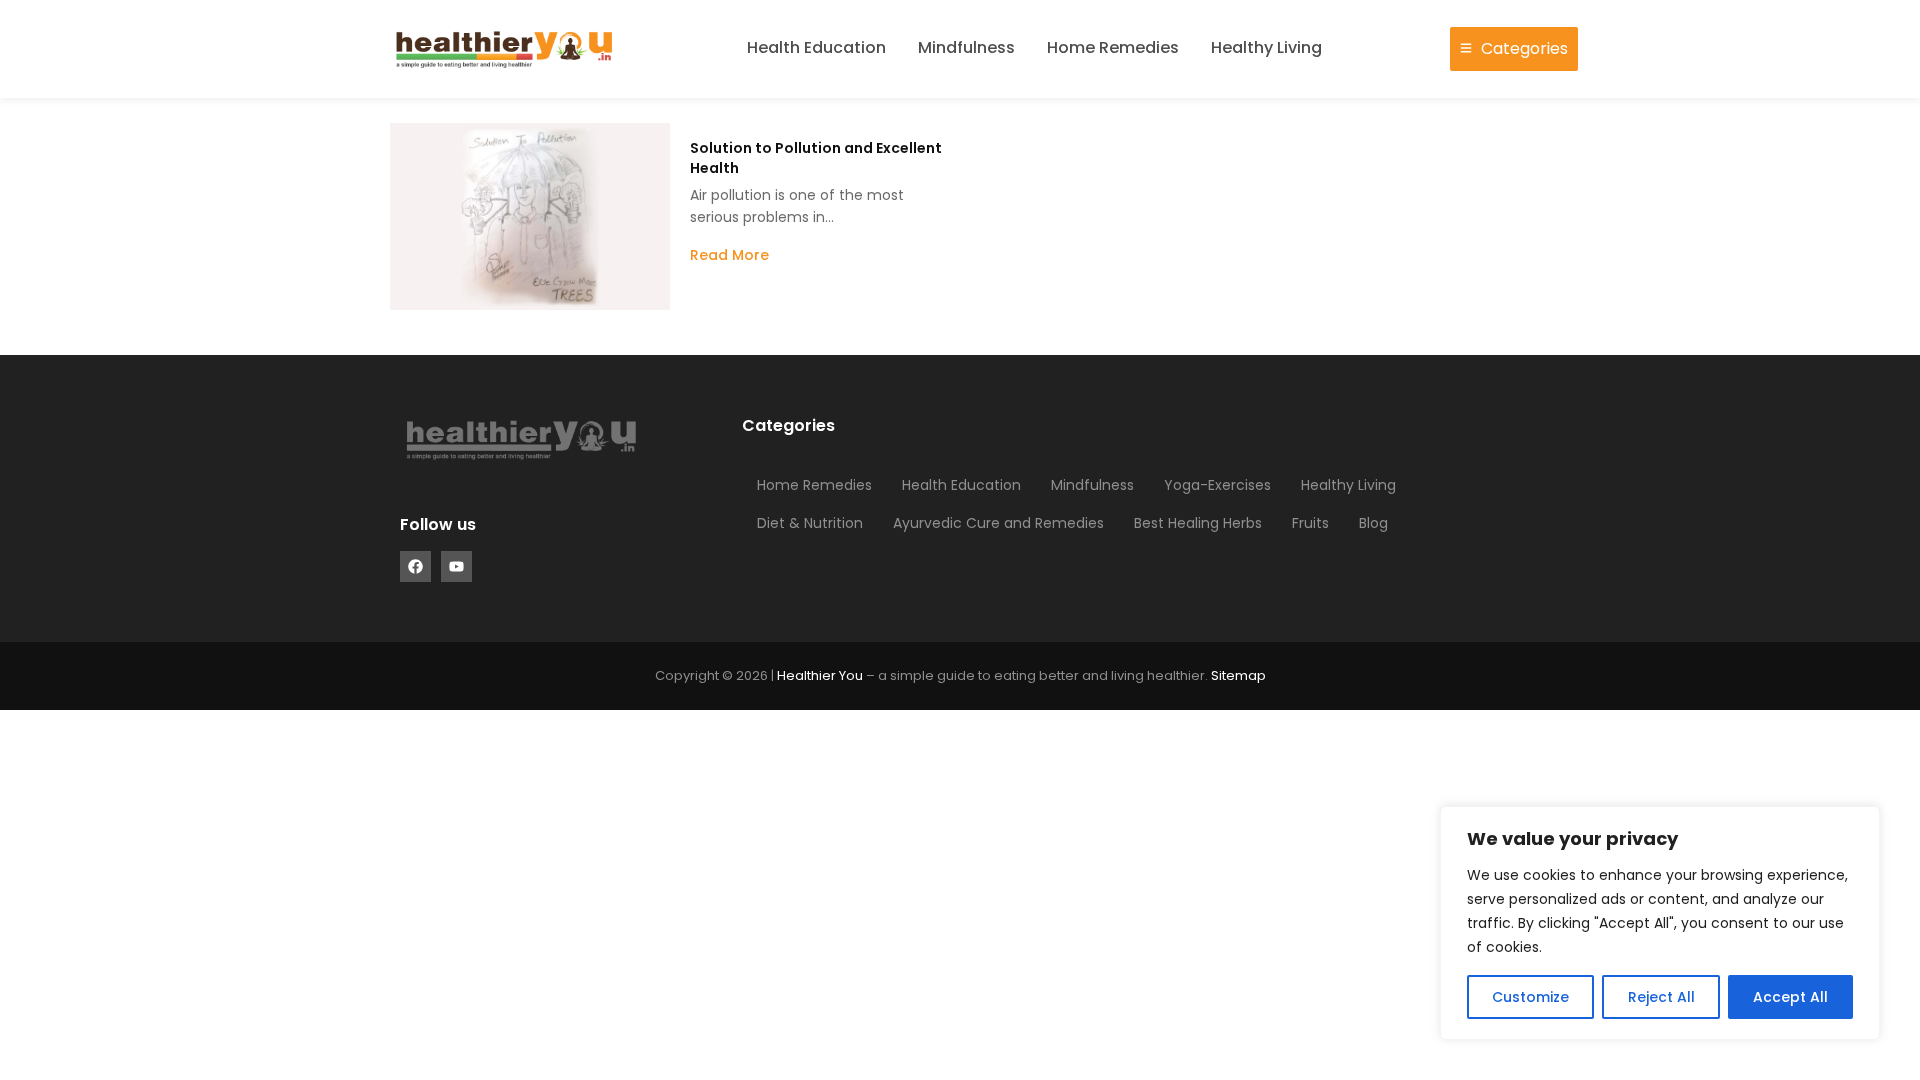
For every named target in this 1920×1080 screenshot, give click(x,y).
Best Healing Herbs (1198, 523)
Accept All (1790, 997)
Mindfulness (966, 47)
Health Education (816, 47)
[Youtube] (456, 566)
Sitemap (1238, 675)
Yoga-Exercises (1217, 485)
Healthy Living (1266, 47)
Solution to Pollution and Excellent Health (816, 158)
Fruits (1310, 523)
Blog (1373, 523)
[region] (1660, 923)
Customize (1530, 997)
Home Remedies (1113, 47)
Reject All (1661, 997)
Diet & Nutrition (810, 523)
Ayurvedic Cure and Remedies (998, 523)
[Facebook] (415, 566)
